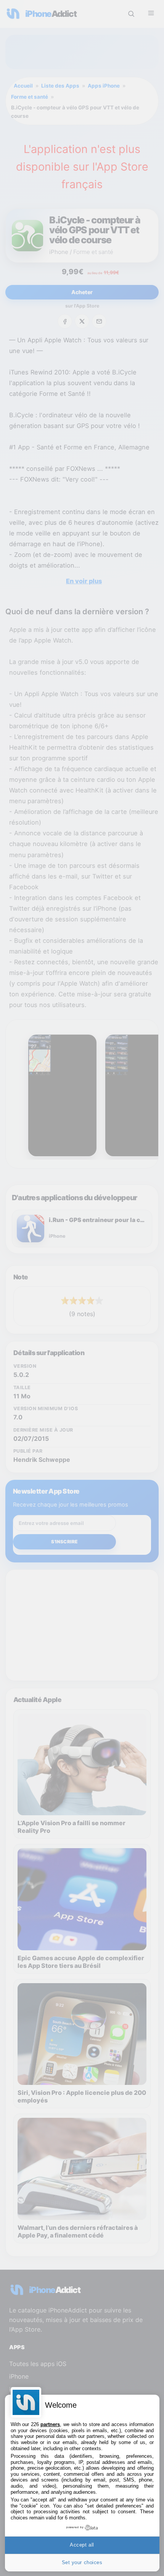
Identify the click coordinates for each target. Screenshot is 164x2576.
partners (50, 2424)
